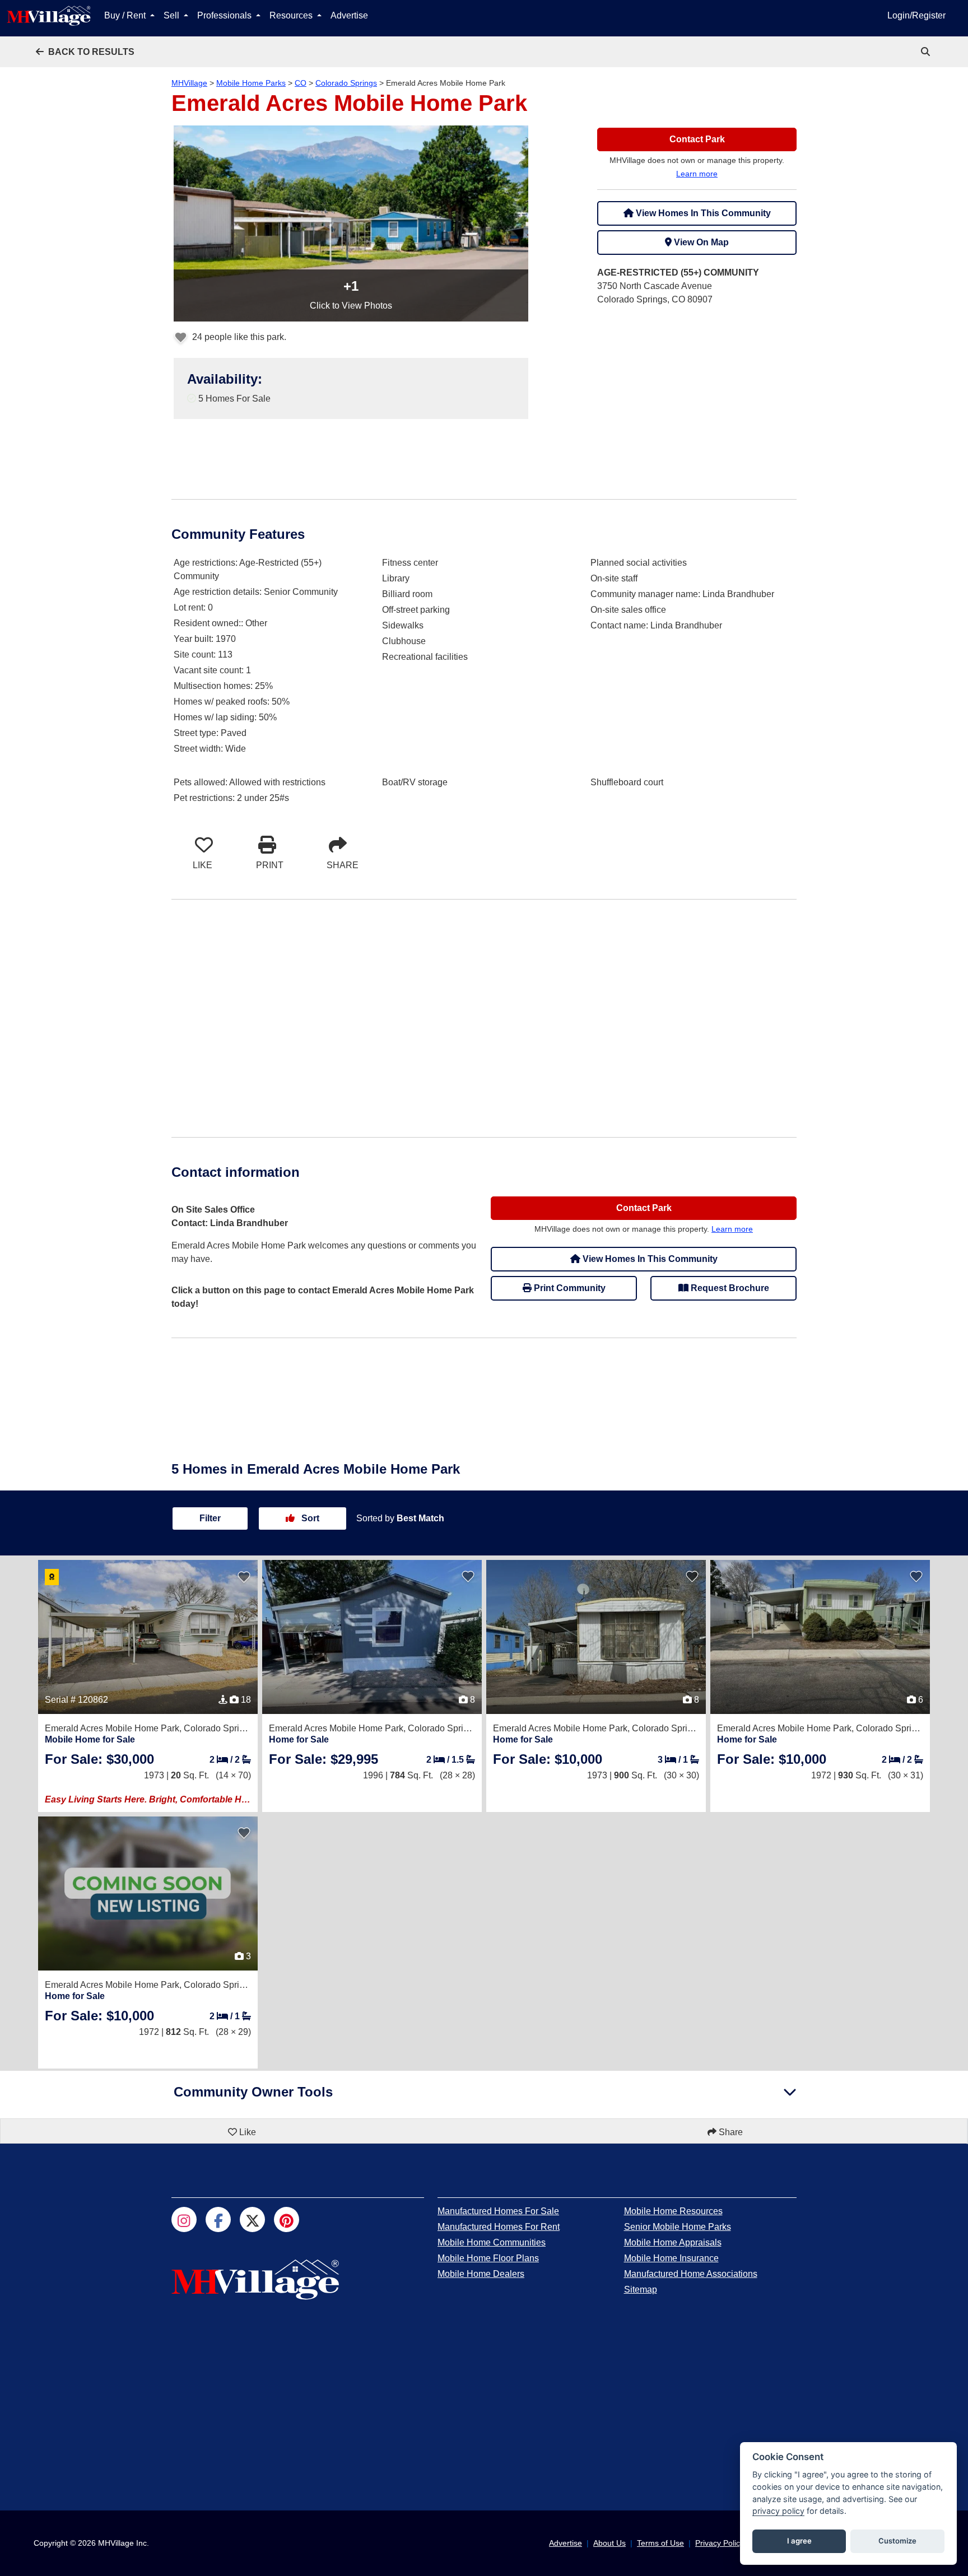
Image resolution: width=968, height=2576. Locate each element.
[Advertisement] (697, 394)
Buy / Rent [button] (126, 15)
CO (301, 83)
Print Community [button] (569, 1288)
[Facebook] (218, 2219)
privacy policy (778, 2511)
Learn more (697, 174)
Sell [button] (173, 15)
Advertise (349, 15)
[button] (85, 52)
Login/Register (916, 15)
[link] (927, 52)
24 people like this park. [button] (238, 337)
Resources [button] (292, 15)
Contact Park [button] (697, 139)
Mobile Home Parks (251, 83)
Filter (210, 1518)
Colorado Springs (346, 83)
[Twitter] (252, 2219)
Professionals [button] (225, 15)
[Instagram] (184, 2219)
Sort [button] (309, 1518)
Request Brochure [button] (729, 1288)
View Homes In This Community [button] (702, 213)
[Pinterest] (287, 2219)
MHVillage (189, 83)
